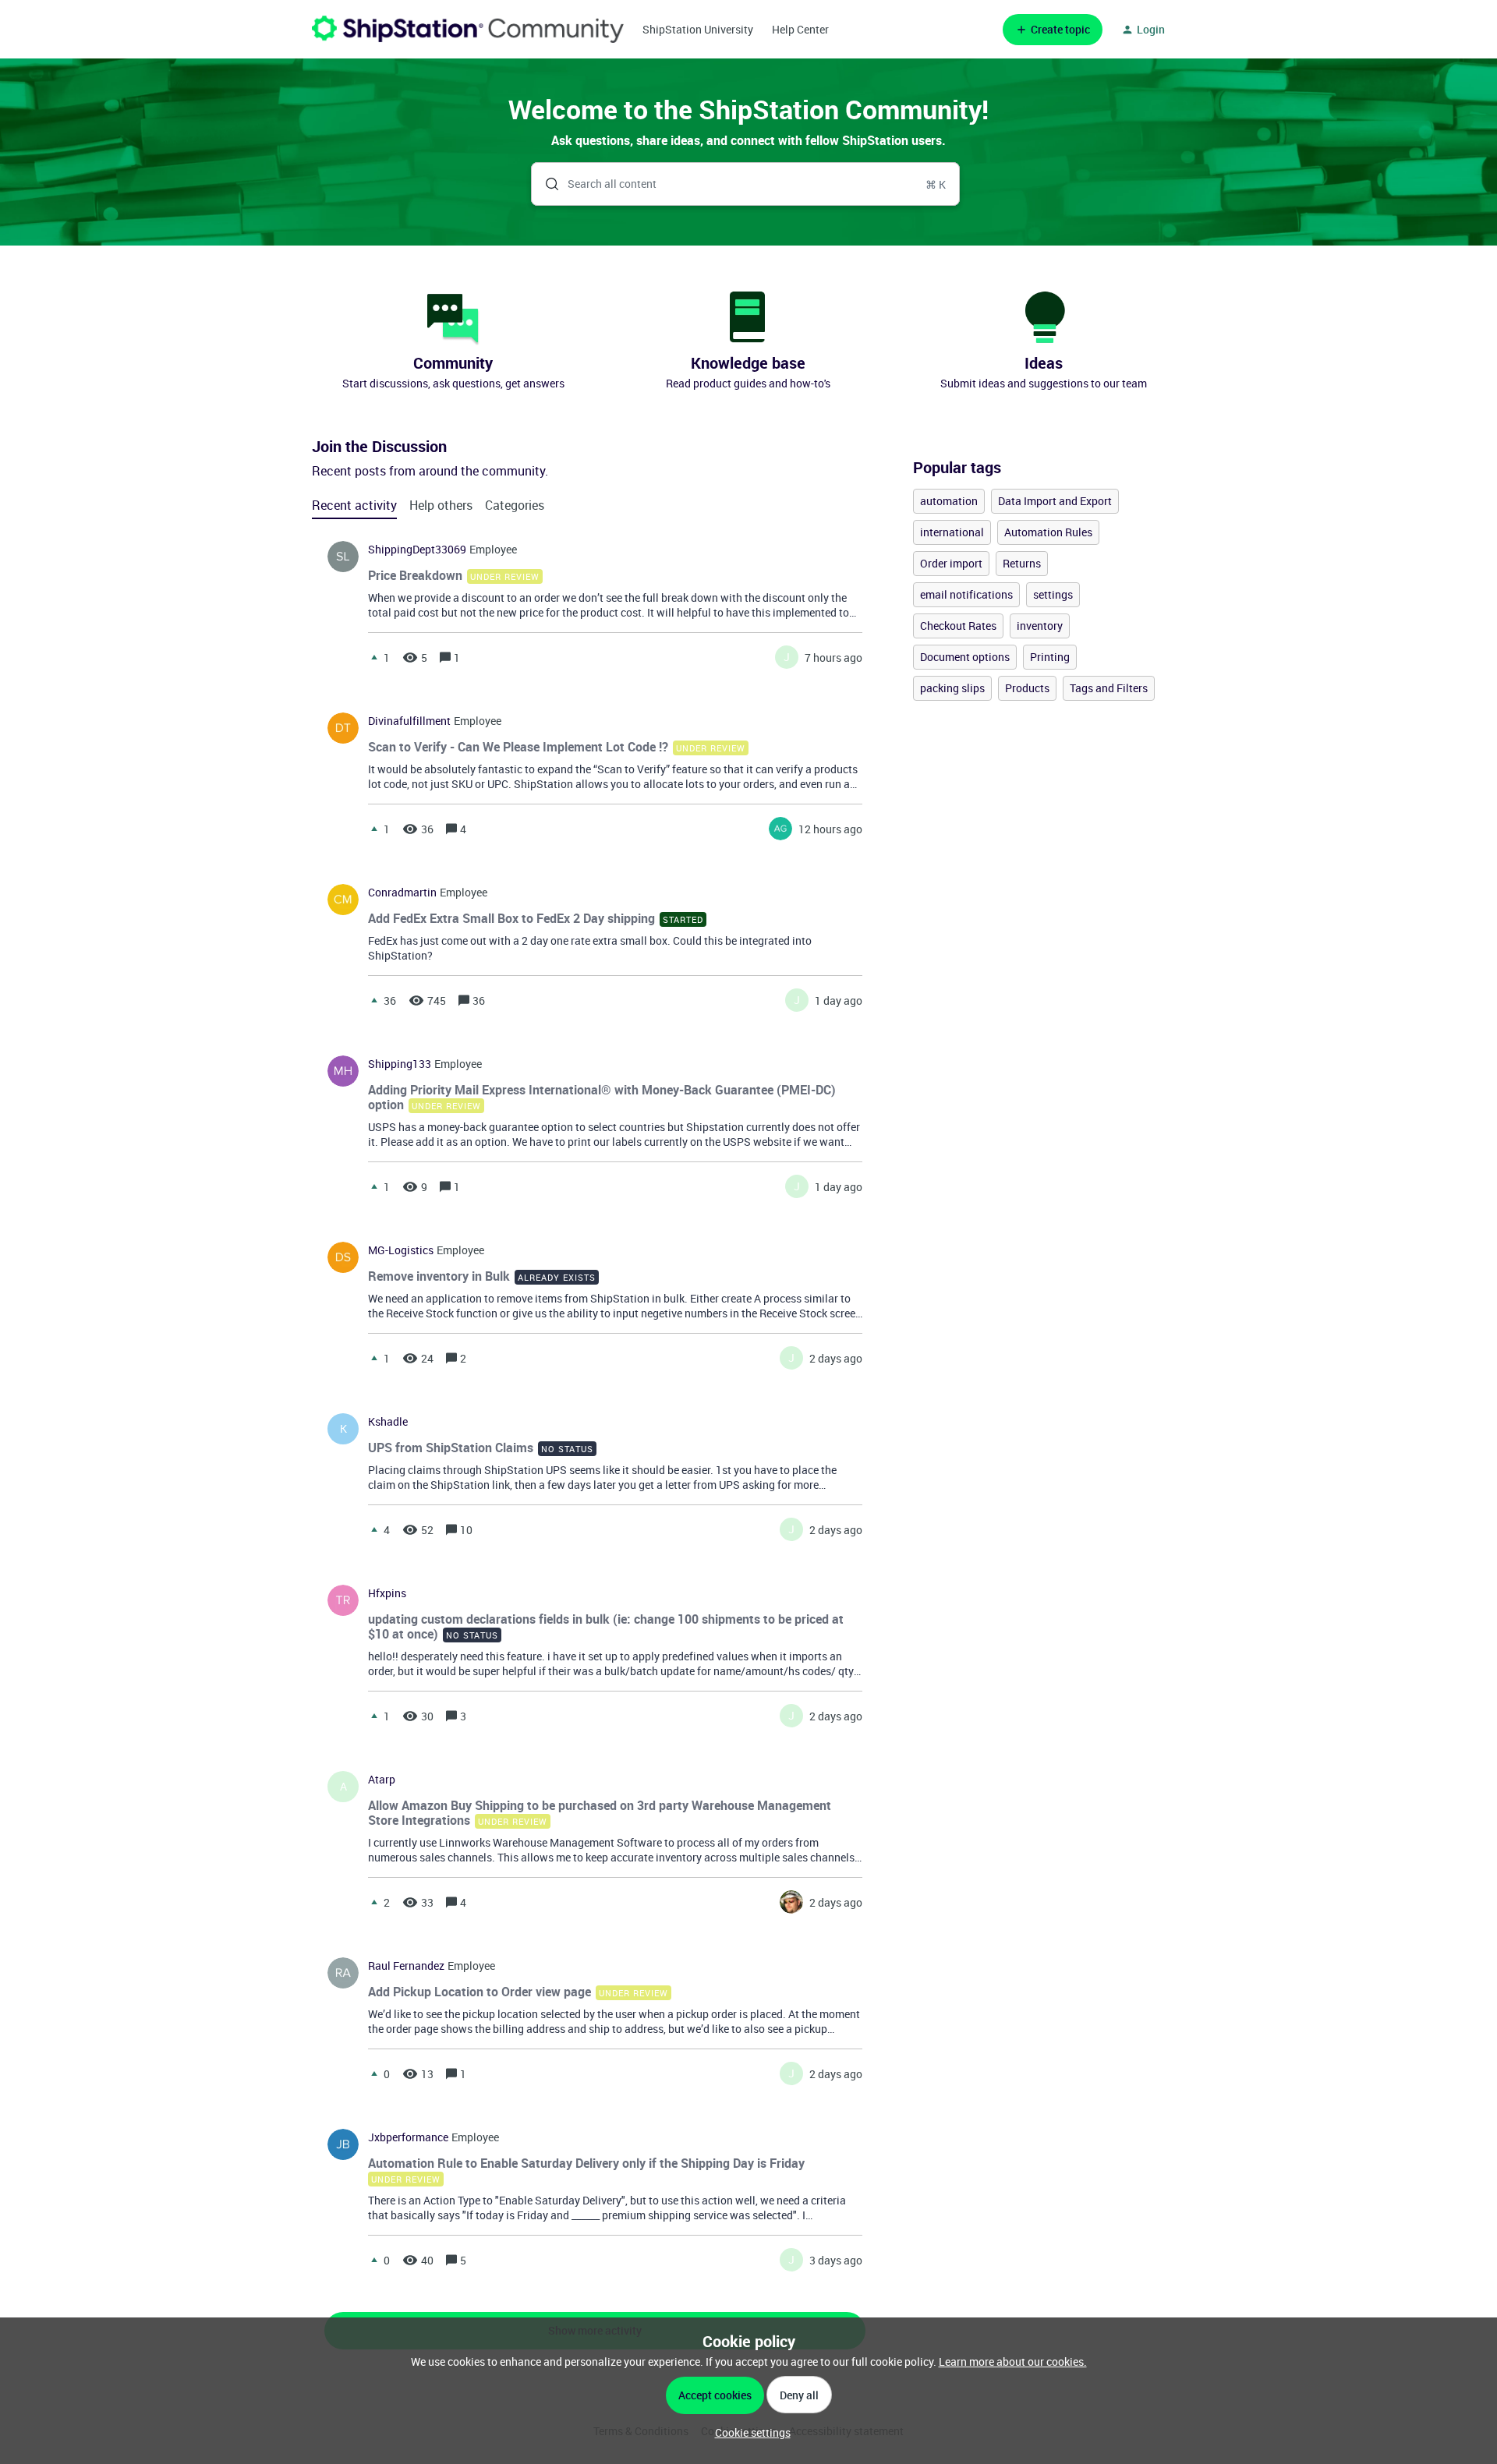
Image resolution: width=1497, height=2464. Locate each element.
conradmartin (402, 893)
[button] (749, 2432)
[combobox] (746, 184)
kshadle (388, 1422)
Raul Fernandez (406, 1966)
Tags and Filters (1109, 688)
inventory (1040, 626)
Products (1027, 688)
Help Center (800, 29)
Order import (951, 563)
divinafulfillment (409, 721)
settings (1053, 594)
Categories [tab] (515, 505)
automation (949, 501)
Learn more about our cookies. (1013, 2361)
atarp (382, 1780)
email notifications (966, 594)
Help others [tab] (441, 505)
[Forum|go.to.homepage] (468, 29)
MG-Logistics (401, 1250)
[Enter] (546, 184)
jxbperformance (408, 2137)
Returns (1022, 563)
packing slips (952, 688)
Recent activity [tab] (354, 505)
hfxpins (387, 1593)
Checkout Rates (958, 626)
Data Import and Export (1055, 501)
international (952, 532)
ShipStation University (698, 29)
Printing (1050, 657)
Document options (965, 657)
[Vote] (374, 657)
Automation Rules (1048, 532)
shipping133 (400, 1064)
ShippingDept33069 (417, 550)
